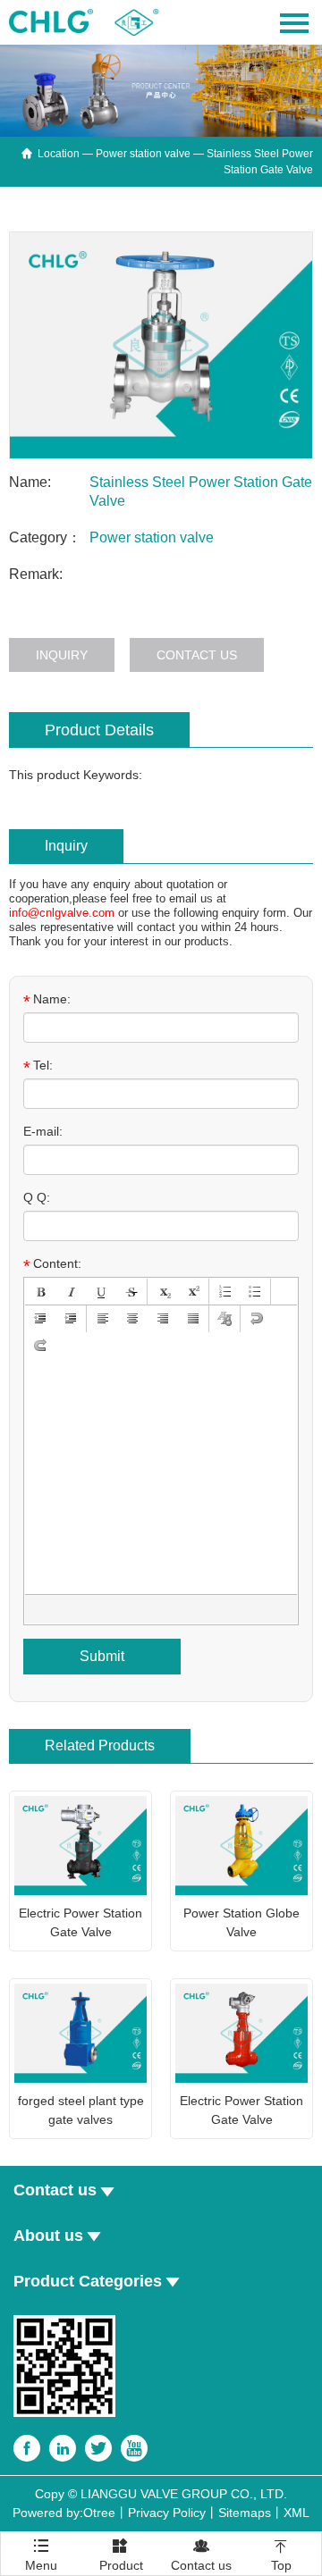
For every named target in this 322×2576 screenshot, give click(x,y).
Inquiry (62, 655)
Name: (47, 1000)
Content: (52, 1264)
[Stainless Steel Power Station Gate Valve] (161, 346)
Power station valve (143, 154)
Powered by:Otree (64, 2513)
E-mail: (43, 1131)
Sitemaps (245, 2513)
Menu (41, 2549)
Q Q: (37, 1197)
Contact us (197, 655)
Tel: (38, 1066)
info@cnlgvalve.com (62, 913)
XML (297, 2513)
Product (121, 2555)
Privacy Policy (167, 2513)
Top (281, 2555)
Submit (102, 1656)
